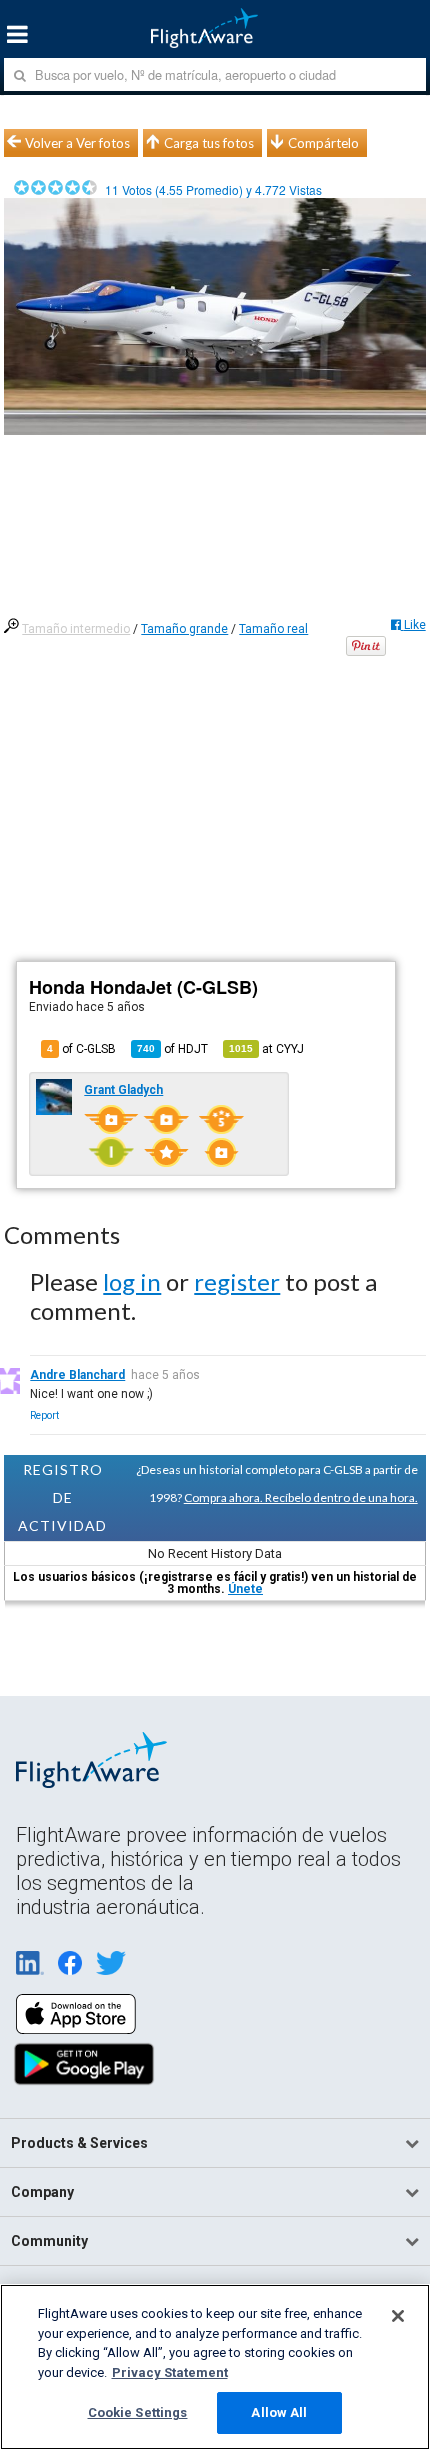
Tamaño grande (184, 629)
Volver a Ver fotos (77, 143)
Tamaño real (273, 629)
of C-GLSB (81, 1049)
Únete (245, 1589)
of (172, 1049)
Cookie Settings (138, 2412)
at (266, 1049)
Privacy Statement (170, 2372)
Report (44, 1415)
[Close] (398, 2316)
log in (132, 1281)
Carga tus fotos (209, 143)
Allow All (279, 2412)
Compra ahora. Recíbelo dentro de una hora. (301, 1497)
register (237, 1281)
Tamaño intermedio (76, 629)
